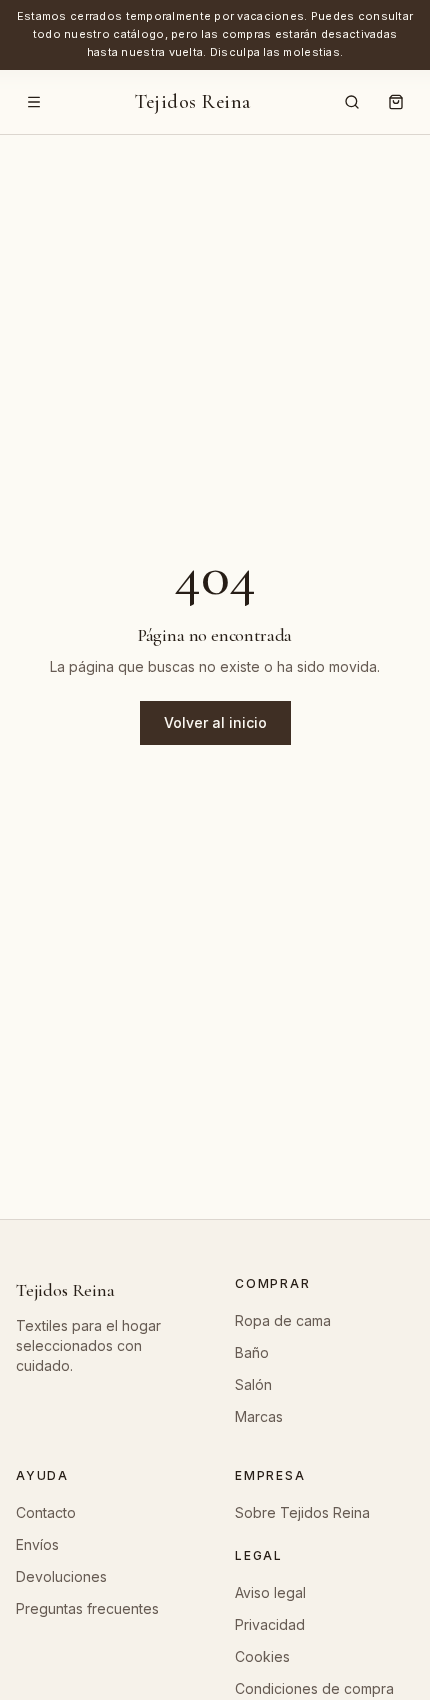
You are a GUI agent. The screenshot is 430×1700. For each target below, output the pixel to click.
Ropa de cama (283, 1320)
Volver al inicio (215, 722)
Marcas (259, 1416)
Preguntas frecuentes (87, 1608)
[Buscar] (352, 102)
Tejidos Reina (193, 102)
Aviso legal (270, 1592)
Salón (253, 1384)
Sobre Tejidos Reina (302, 1512)
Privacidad (270, 1624)
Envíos (37, 1544)
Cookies (262, 1656)
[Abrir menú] (34, 102)
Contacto (46, 1512)
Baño (252, 1352)
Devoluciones (61, 1576)
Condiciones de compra (314, 1688)
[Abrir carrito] (396, 102)
